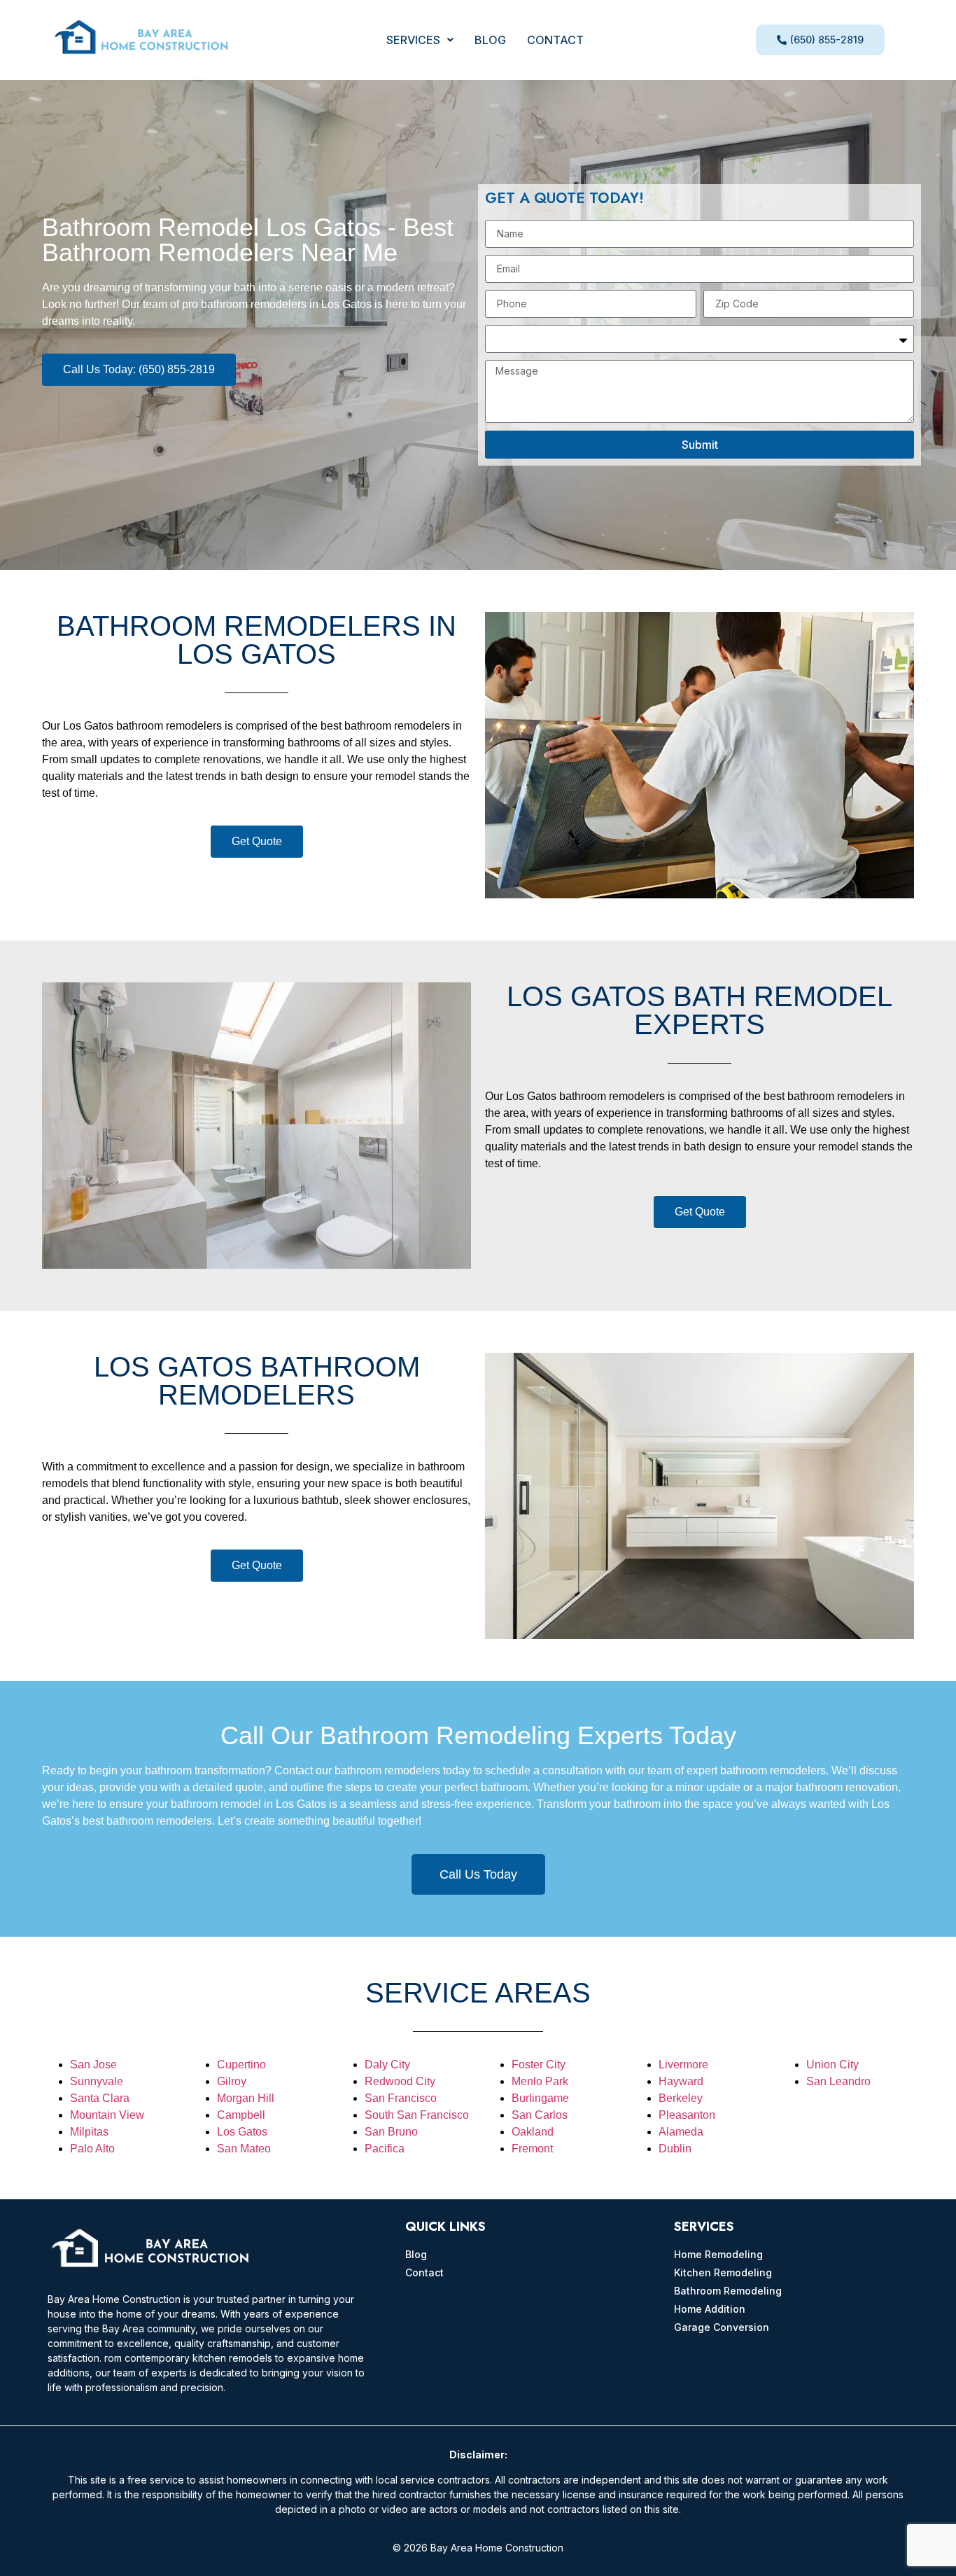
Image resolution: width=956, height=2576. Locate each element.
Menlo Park (540, 2081)
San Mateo (244, 2149)
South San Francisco (417, 2115)
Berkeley (681, 2098)
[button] (420, 40)
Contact (555, 40)
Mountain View (107, 2115)
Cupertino (241, 2065)
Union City (832, 2065)
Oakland (533, 2132)
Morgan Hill (246, 2098)
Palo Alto (92, 2149)
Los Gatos (242, 2132)
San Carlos (540, 2115)
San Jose (93, 2065)
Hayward (681, 2081)
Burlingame (540, 2098)
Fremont (532, 2149)
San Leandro (838, 2081)
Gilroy (232, 2081)
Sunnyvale (97, 2081)
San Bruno (391, 2132)
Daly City (387, 2065)
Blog (490, 40)
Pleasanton (687, 2115)
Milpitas (89, 2132)
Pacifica (385, 2149)
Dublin (675, 2149)
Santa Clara (100, 2098)
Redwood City (400, 2081)
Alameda (681, 2132)
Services (413, 40)
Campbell (241, 2115)
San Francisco (401, 2098)
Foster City (539, 2065)
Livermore (683, 2065)
